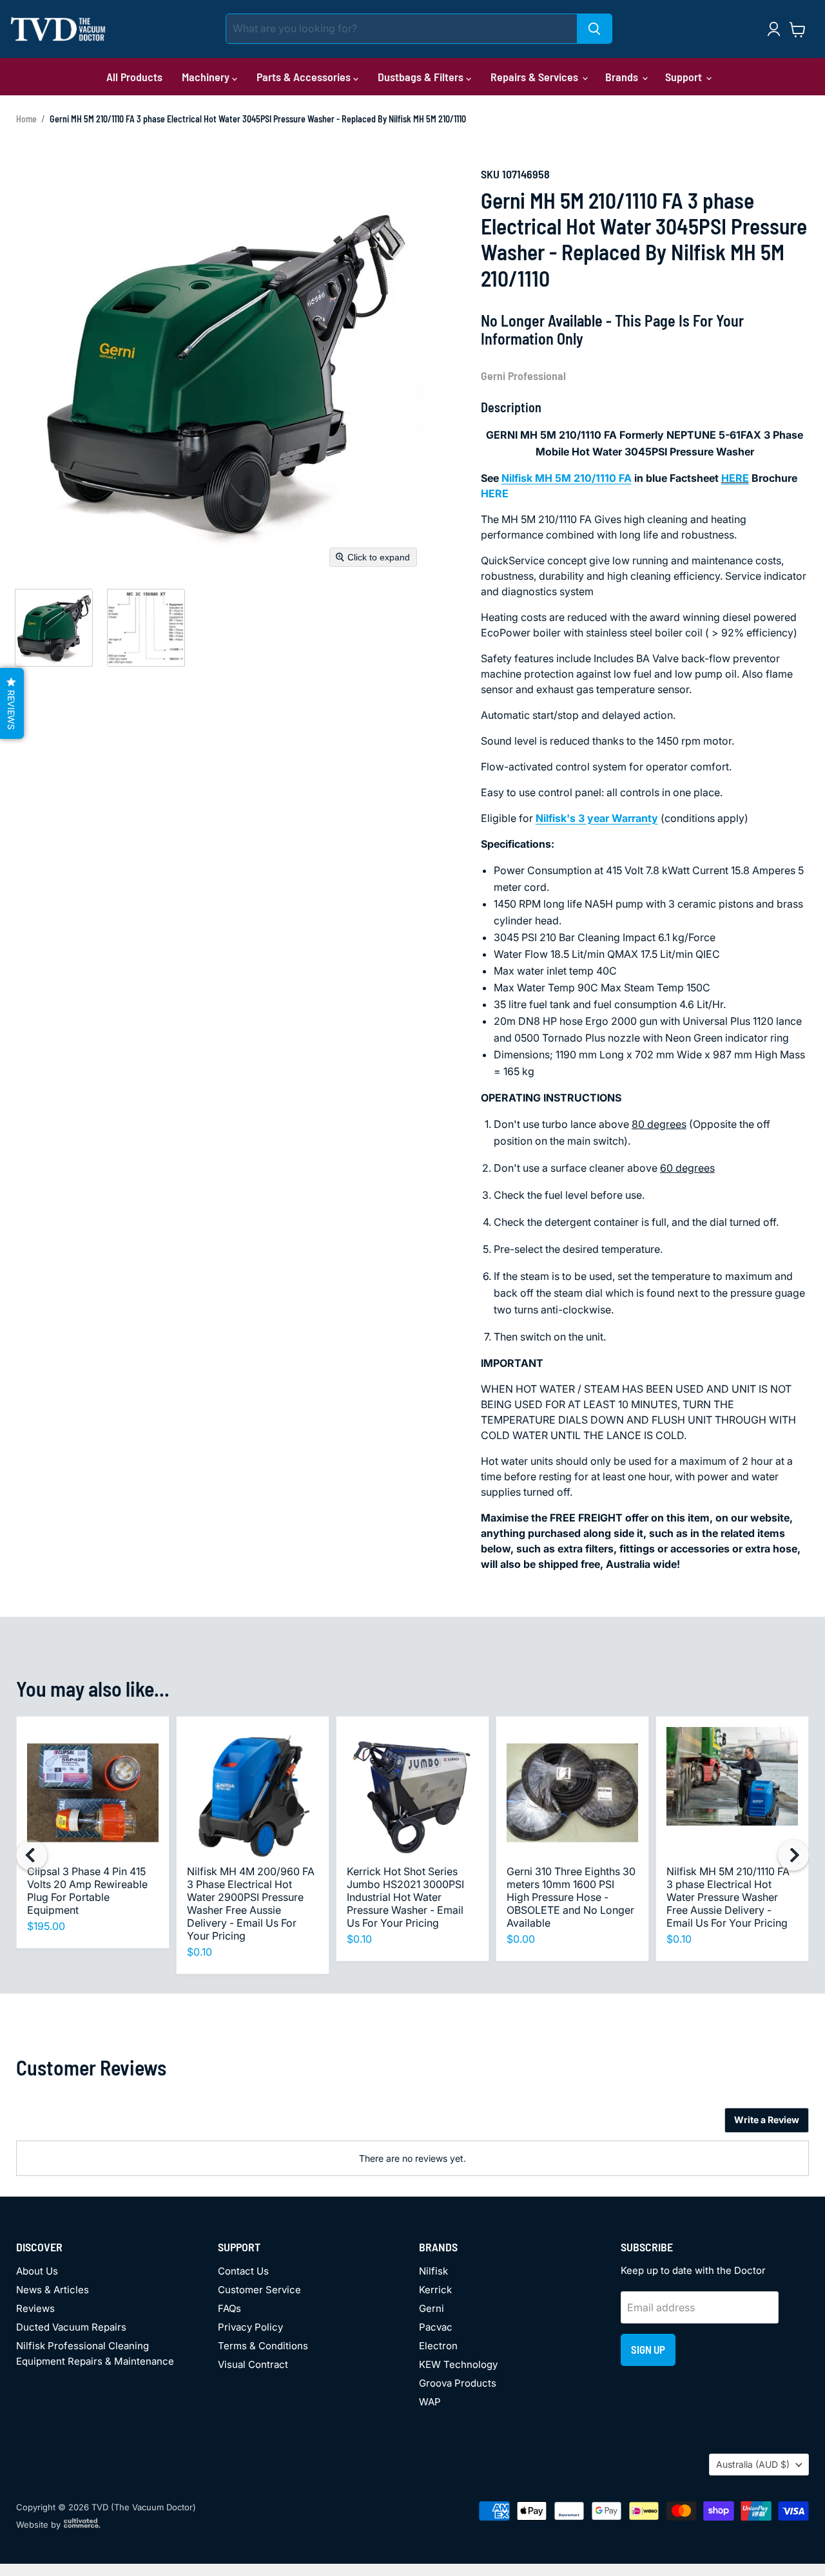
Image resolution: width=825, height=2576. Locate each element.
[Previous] (32, 1855)
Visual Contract (253, 2364)
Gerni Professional (523, 376)
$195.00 (46, 1926)
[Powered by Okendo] (74, 2125)
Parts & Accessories (305, 77)
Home (26, 119)
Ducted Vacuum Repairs (71, 2327)
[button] (53, 627)
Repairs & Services (536, 77)
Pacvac (436, 2327)
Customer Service (259, 2290)
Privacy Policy (250, 2327)
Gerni (432, 2308)
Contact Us (243, 2271)
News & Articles (53, 2290)
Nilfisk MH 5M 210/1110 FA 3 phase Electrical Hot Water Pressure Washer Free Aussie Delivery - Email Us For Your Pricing (728, 1897)
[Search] (594, 29)
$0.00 (521, 1939)
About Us (37, 2271)
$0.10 (199, 1952)
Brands (623, 77)
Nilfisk (433, 2271)
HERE (735, 478)
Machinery (207, 77)
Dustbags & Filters (422, 77)
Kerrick (435, 2290)
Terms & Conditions (263, 2346)
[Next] (793, 1855)
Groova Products (458, 2383)
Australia (753, 2464)
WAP (430, 2402)
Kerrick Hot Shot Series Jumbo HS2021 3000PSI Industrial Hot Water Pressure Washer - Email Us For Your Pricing (405, 1897)
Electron (438, 2346)
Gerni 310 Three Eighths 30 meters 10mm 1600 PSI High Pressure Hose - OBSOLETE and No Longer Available (571, 1897)
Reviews (35, 2308)
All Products (134, 77)
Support (685, 77)
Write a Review (767, 2120)
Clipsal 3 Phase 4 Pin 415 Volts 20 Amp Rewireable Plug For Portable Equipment (87, 1891)
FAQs (229, 2308)
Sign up (648, 2349)
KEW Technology (458, 2364)
